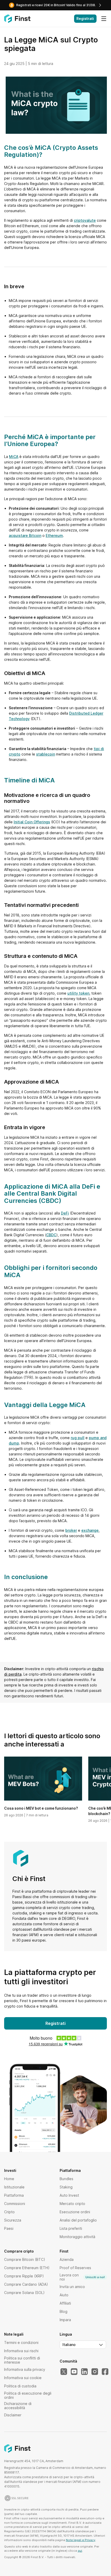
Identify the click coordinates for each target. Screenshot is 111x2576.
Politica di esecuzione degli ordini (28, 2395)
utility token (78, 993)
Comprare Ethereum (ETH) (27, 2268)
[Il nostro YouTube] (74, 2372)
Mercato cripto (72, 2204)
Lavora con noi (82, 2277)
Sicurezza (13, 2220)
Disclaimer (13, 2415)
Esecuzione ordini (75, 2212)
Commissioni (15, 2204)
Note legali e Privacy (81, 2540)
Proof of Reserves (75, 2268)
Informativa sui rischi (21, 2351)
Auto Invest (69, 2195)
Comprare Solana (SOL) (24, 2293)
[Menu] (104, 19)
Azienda (67, 2259)
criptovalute (85, 220)
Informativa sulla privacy (25, 2369)
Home (9, 2179)
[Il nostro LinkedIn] (84, 2372)
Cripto (9, 2212)
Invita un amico (72, 2287)
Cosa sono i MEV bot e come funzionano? (41, 1808)
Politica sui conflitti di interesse (22, 2360)
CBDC (51, 1235)
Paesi (9, 2228)
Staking (66, 2187)
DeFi (65, 1213)
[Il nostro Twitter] (64, 2372)
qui (80, 2551)
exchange (90, 1530)
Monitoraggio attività (77, 2237)
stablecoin (46, 754)
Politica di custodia (20, 2386)
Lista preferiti (71, 2228)
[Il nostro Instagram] (95, 2372)
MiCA (14, 457)
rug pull (78, 1438)
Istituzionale (14, 2187)
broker (71, 1530)
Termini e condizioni (21, 2342)
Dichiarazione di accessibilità (18, 2406)
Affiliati (65, 2303)
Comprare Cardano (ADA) (26, 2284)
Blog (64, 2311)
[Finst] (17, 19)
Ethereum (54, 535)
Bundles (66, 2179)
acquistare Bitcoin (25, 535)
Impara (65, 2320)
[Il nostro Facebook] (105, 2372)
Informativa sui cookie (23, 2378)
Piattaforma (14, 2195)
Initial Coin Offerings (32, 822)
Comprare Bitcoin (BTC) (25, 2259)
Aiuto (64, 2295)
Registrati (85, 18)
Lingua (66, 2334)
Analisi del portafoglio (78, 2220)
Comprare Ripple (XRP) (24, 2276)
